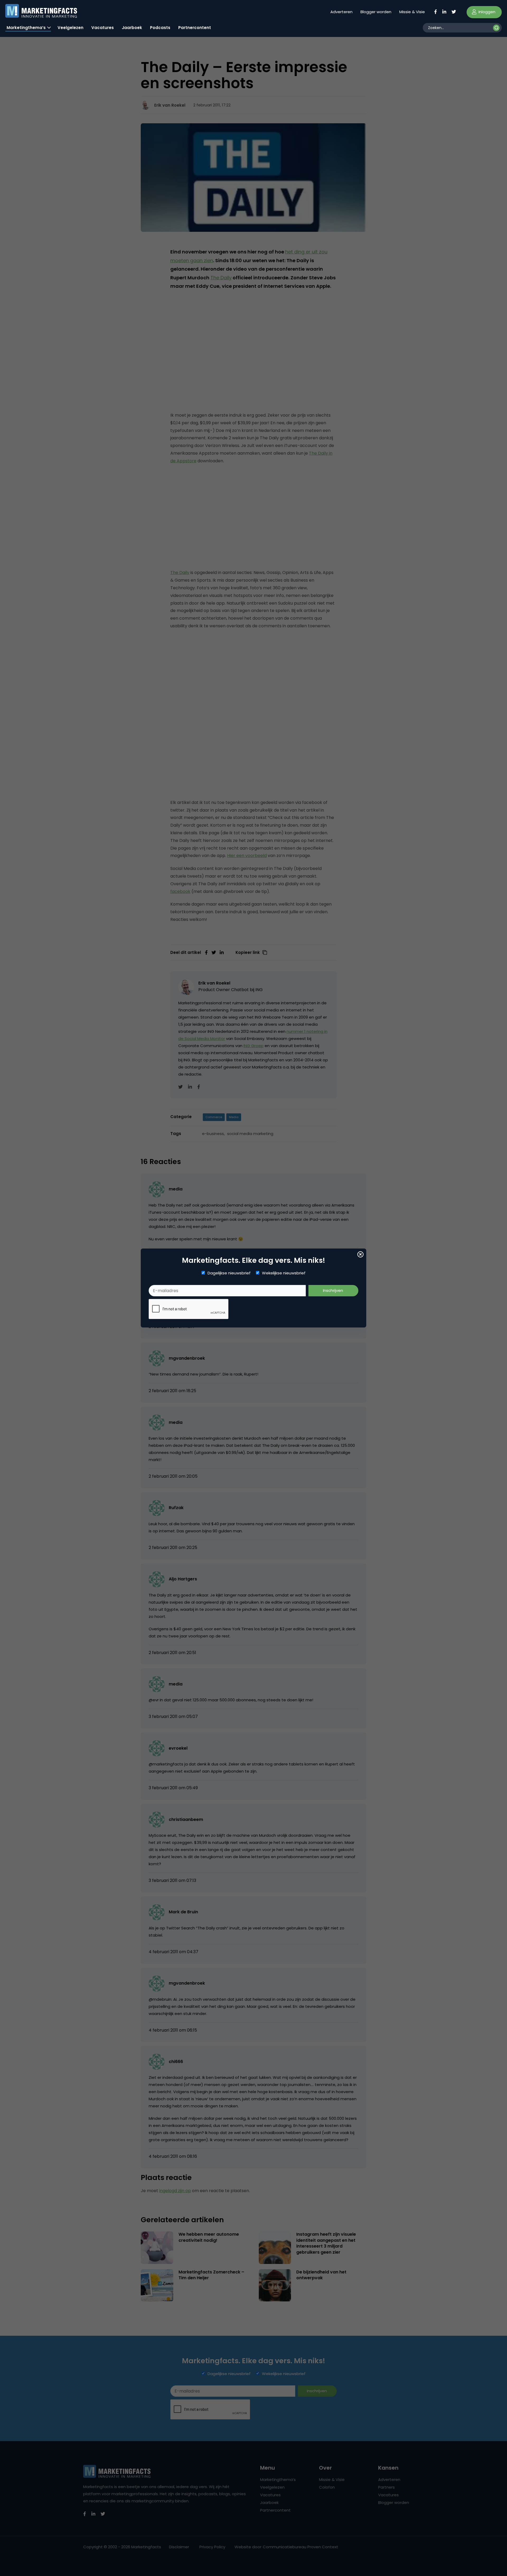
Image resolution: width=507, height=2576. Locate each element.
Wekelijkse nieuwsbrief (284, 1273)
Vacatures (103, 28)
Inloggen (486, 12)
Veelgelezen (71, 28)
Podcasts (160, 28)
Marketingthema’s (26, 28)
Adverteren (341, 12)
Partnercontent (195, 28)
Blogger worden (376, 12)
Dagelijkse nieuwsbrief (229, 1273)
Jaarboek (132, 28)
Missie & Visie (412, 12)
